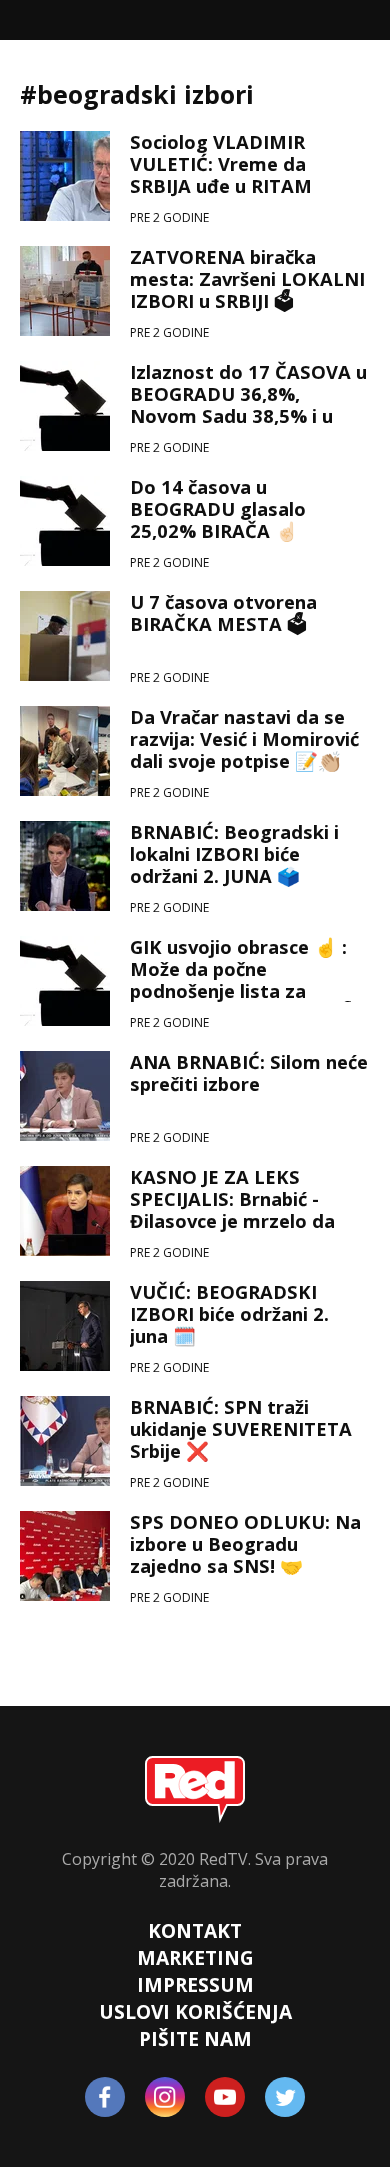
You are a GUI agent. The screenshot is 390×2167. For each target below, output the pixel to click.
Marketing (195, 1957)
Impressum (195, 1984)
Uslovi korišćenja (195, 2011)
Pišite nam (195, 2038)
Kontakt (195, 1930)
